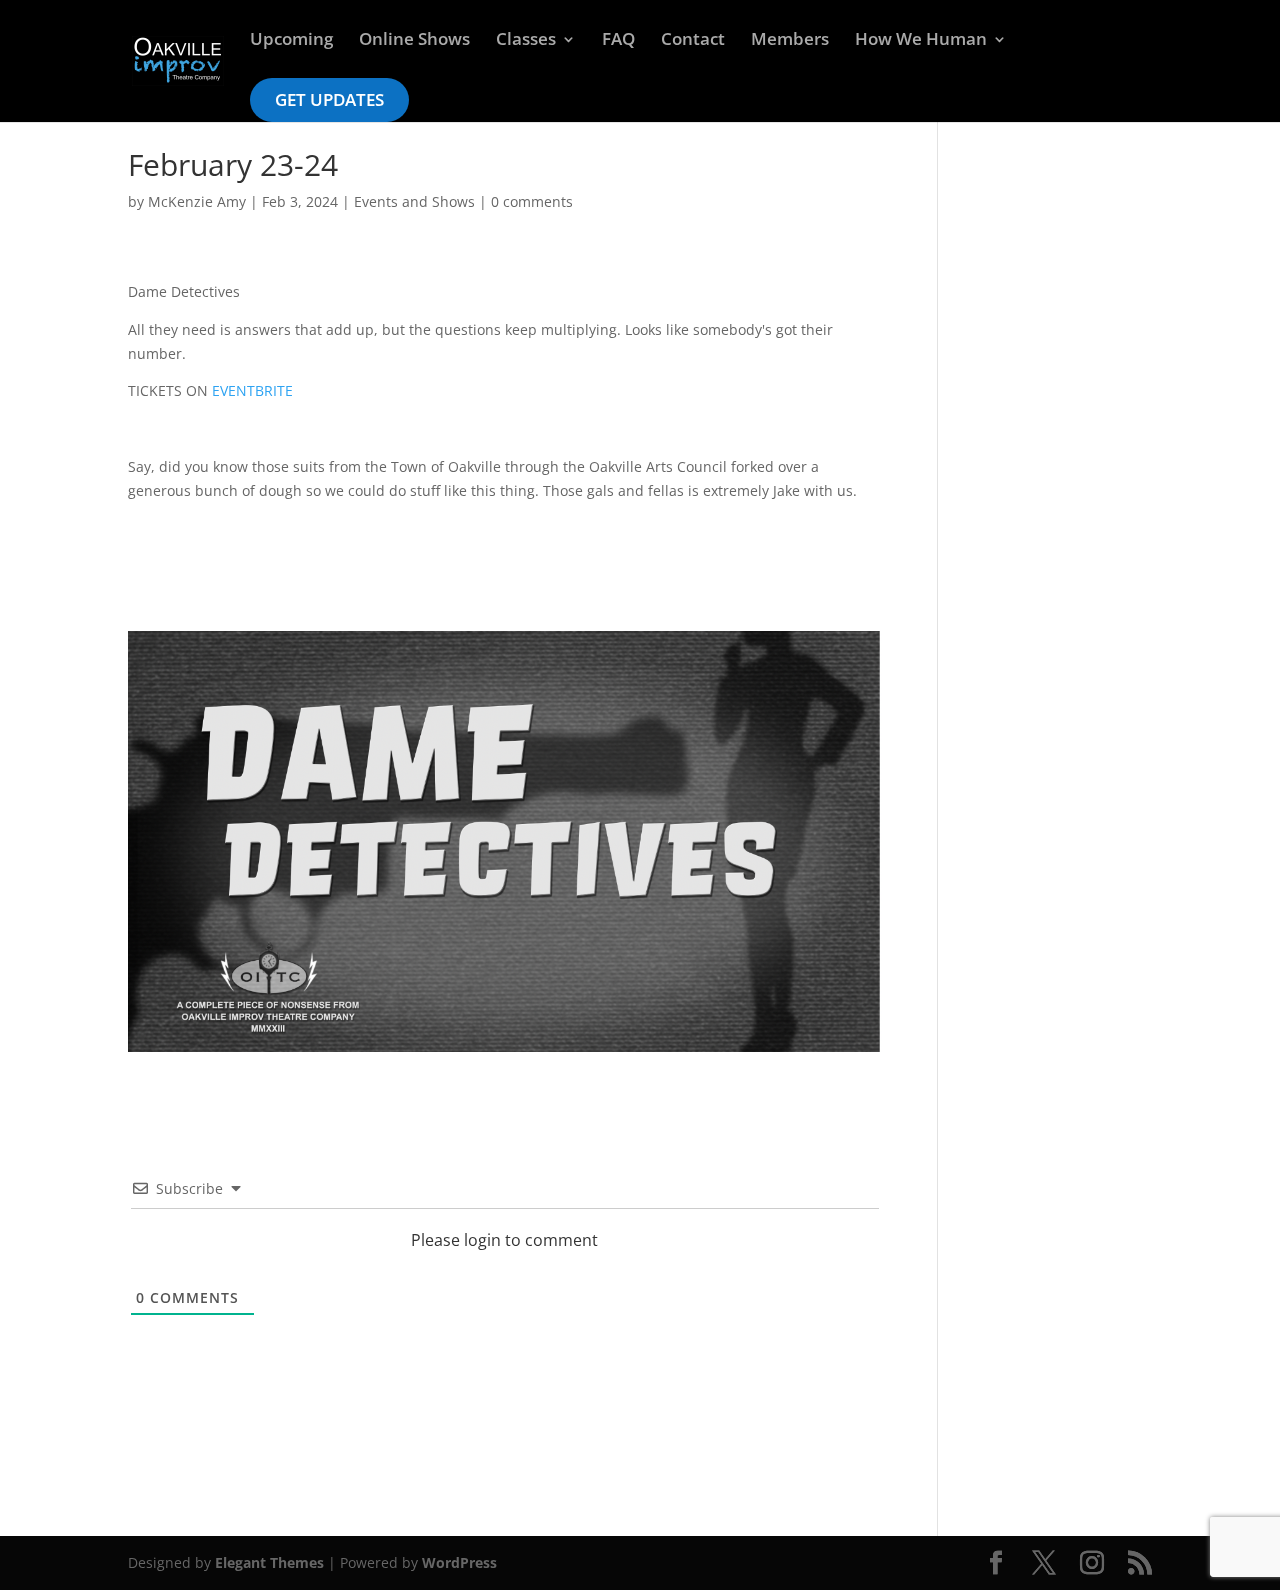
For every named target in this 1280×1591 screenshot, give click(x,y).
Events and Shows (414, 201)
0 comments (532, 201)
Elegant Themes (269, 1562)
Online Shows (414, 41)
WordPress (459, 1562)
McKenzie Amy (197, 201)
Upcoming (291, 41)
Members (790, 41)
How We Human (921, 41)
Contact (693, 41)
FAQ (618, 41)
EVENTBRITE (252, 390)
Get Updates (329, 99)
